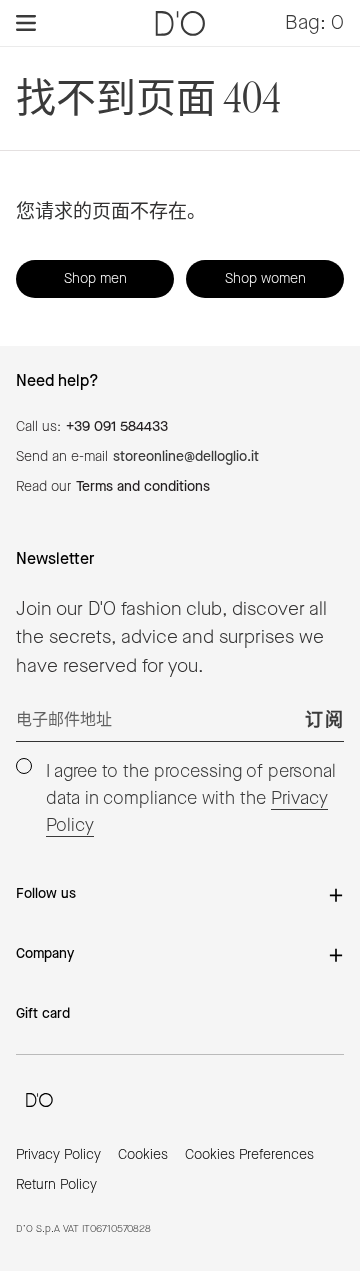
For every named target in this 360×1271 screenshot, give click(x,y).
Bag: (314, 24)
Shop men (95, 279)
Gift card (43, 1014)
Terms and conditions (143, 487)
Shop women (265, 279)
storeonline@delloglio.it (186, 457)
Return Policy (56, 1185)
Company (45, 954)
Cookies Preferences (249, 1155)
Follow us (46, 894)
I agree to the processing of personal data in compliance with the (191, 798)
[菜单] (26, 23)
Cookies (143, 1155)
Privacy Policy (58, 1155)
